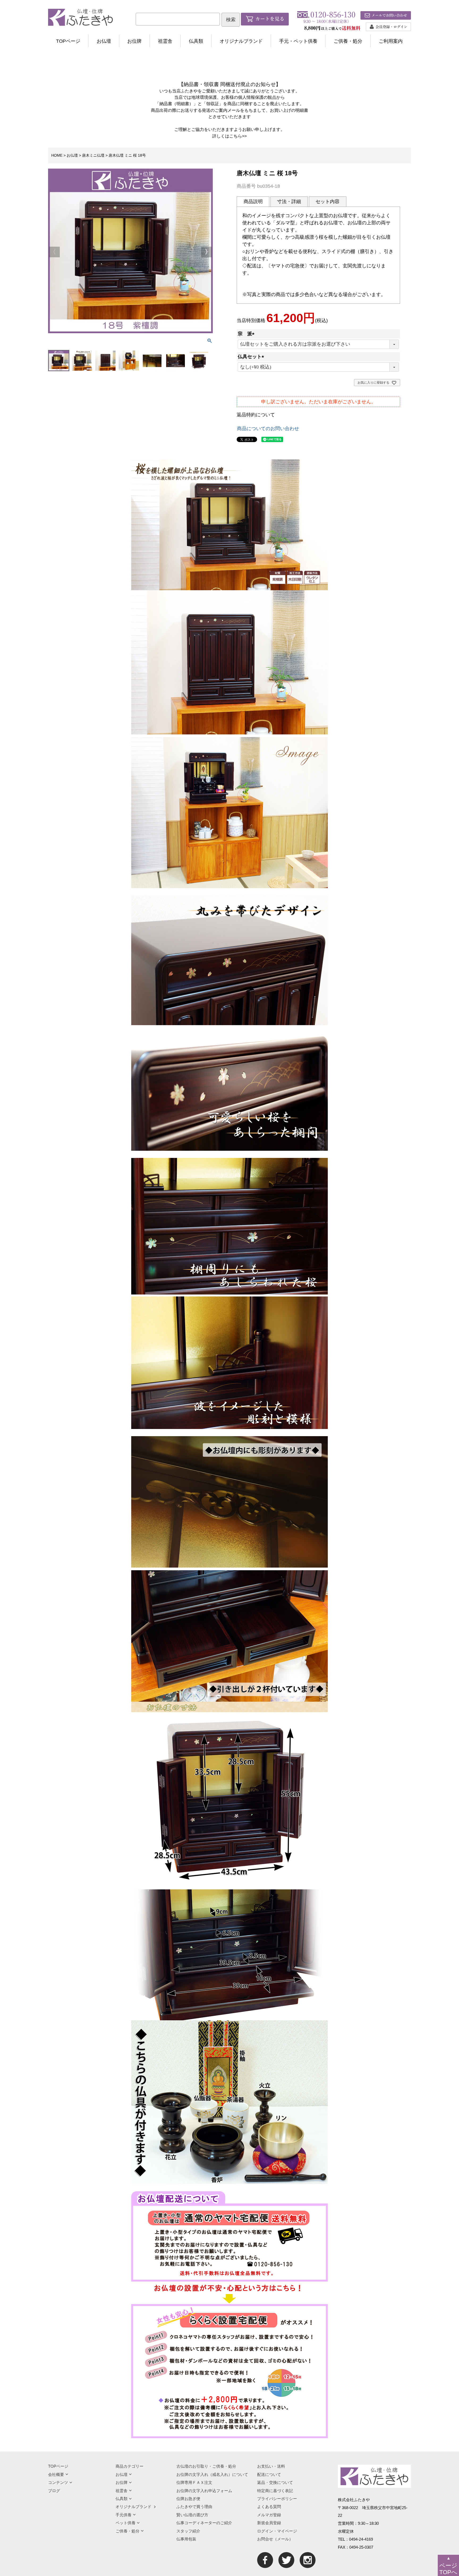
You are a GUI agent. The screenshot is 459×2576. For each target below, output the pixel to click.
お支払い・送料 (271, 2466)
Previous (54, 252)
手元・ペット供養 (298, 41)
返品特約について (256, 415)
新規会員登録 (269, 2523)
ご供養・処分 (348, 41)
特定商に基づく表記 (275, 2491)
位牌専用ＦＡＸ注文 (194, 2482)
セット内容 (328, 202)
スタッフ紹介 (188, 2531)
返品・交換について (275, 2482)
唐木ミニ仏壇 (93, 155)
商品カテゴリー (129, 2466)
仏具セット (252, 357)
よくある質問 (269, 2507)
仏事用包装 (186, 2539)
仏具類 (196, 41)
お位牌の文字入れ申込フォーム (204, 2491)
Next (206, 252)
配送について (269, 2474)
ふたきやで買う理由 (194, 2507)
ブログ (54, 2491)
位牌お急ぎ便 (188, 2499)
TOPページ (68, 41)
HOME (57, 155)
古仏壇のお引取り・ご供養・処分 (206, 2466)
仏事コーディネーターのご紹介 (204, 2523)
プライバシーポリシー (277, 2499)
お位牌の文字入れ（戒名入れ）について (212, 2474)
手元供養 (124, 2515)
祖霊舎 (165, 41)
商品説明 (253, 202)
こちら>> (238, 136)
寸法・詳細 (289, 202)
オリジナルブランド (241, 41)
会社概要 (56, 2474)
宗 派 (247, 334)
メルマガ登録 (269, 2515)
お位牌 (134, 41)
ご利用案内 (391, 41)
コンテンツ (58, 2482)
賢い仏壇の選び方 (192, 2515)
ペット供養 (126, 2523)
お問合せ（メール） (275, 2539)
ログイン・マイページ (277, 2531)
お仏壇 (104, 41)
